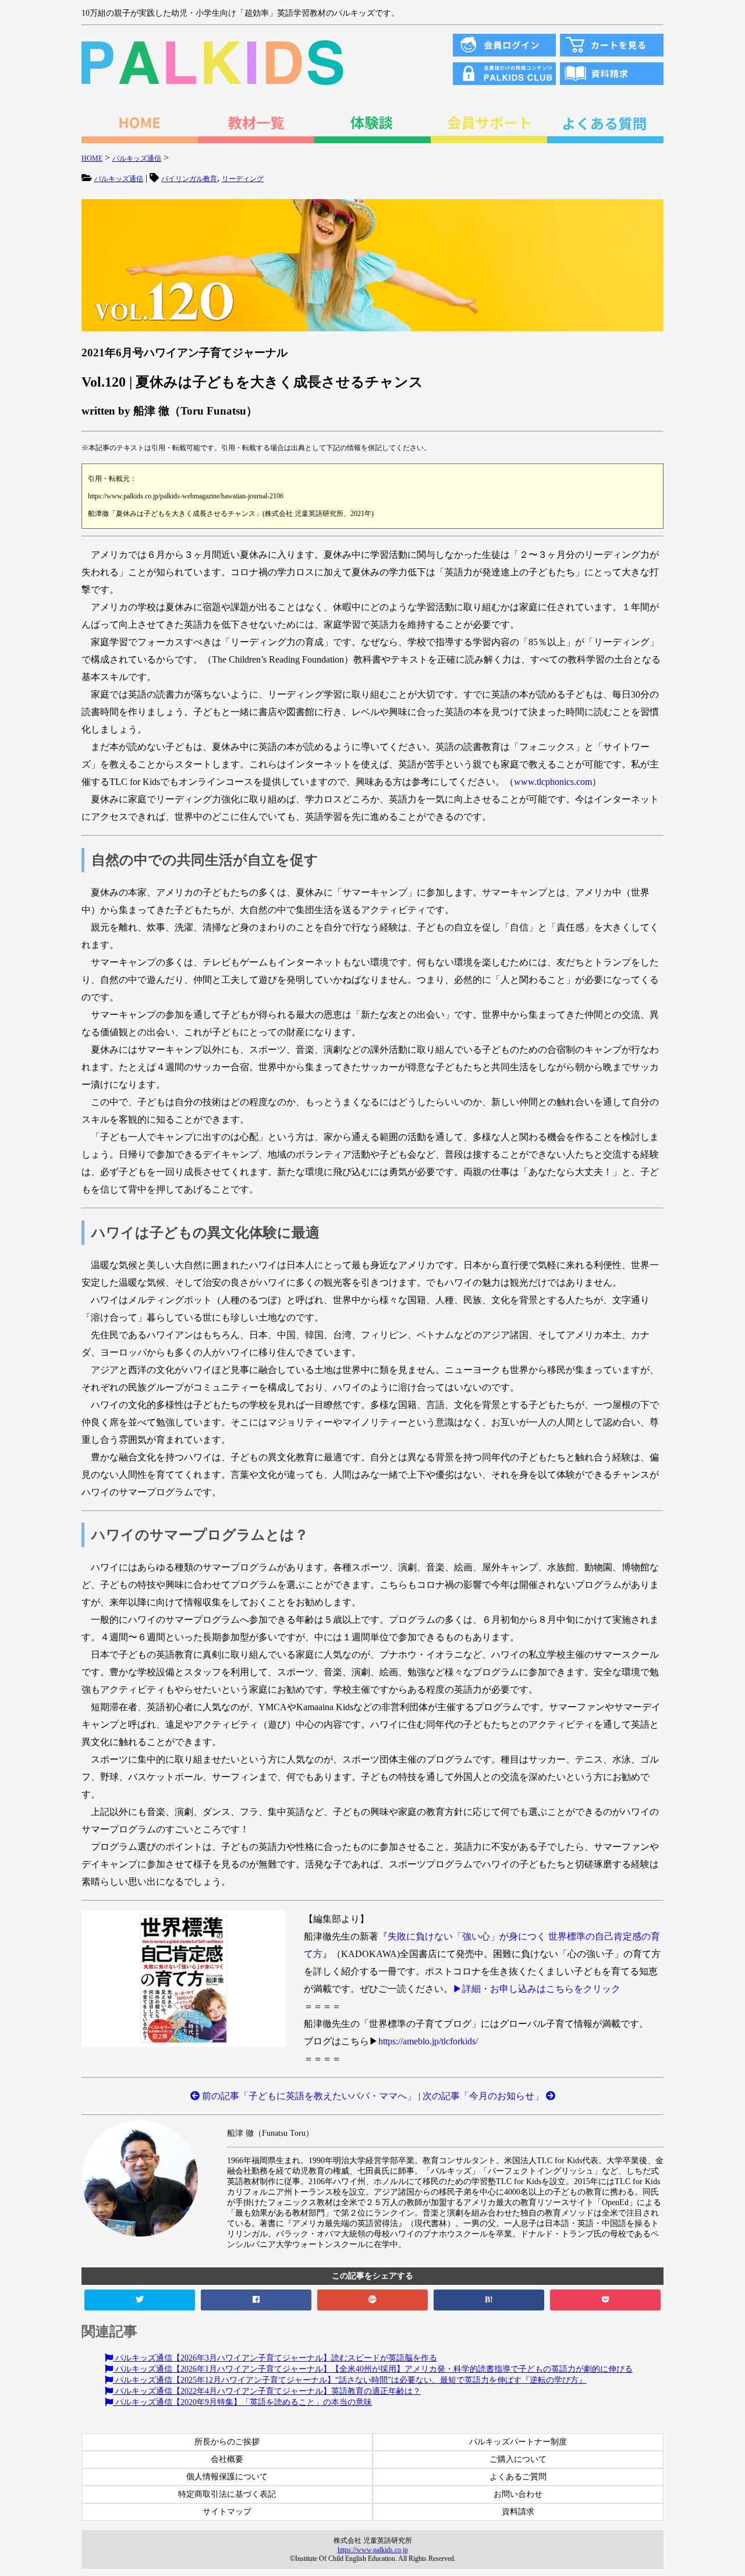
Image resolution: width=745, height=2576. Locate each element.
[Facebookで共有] (256, 2300)
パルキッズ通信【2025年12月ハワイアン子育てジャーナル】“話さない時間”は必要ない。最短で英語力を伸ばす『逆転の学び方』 (350, 2380)
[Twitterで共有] (140, 2300)
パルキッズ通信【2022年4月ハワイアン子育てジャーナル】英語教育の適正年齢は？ (267, 2391)
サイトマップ (227, 2512)
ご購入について (518, 2459)
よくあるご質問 (518, 2477)
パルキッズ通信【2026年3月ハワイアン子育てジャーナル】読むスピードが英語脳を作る (275, 2358)
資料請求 (518, 2512)
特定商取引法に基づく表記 (227, 2494)
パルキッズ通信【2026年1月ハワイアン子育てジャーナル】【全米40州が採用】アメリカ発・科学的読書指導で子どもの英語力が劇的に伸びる (373, 2369)
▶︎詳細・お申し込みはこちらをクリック (537, 1989)
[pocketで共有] (605, 2300)
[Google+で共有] (372, 2300)
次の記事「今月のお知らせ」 (484, 2096)
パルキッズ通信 (119, 179)
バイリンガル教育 (189, 179)
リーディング (243, 179)
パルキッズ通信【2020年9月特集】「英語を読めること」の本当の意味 (242, 2402)
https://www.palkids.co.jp (373, 2550)
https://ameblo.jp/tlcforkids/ (428, 2041)
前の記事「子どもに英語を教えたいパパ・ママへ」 (308, 2096)
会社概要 (227, 2459)
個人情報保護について (227, 2477)
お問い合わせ (518, 2494)
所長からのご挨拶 (227, 2442)
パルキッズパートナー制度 (518, 2442)
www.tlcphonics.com (553, 782)
